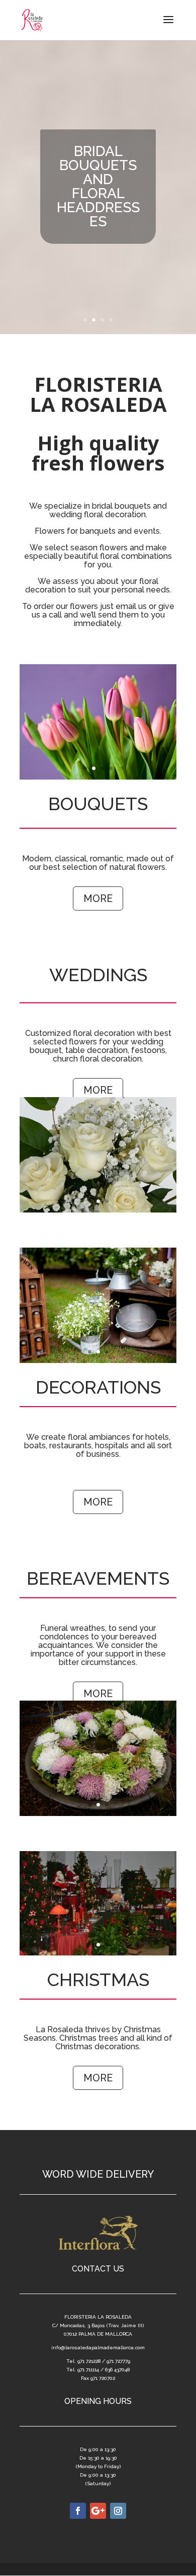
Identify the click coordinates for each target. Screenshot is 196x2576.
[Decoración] (98, 1361)
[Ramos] (98, 778)
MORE (98, 898)
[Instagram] (118, 2511)
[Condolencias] (98, 1814)
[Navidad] (98, 1953)
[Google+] (98, 2511)
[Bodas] (98, 1210)
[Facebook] (78, 2511)
